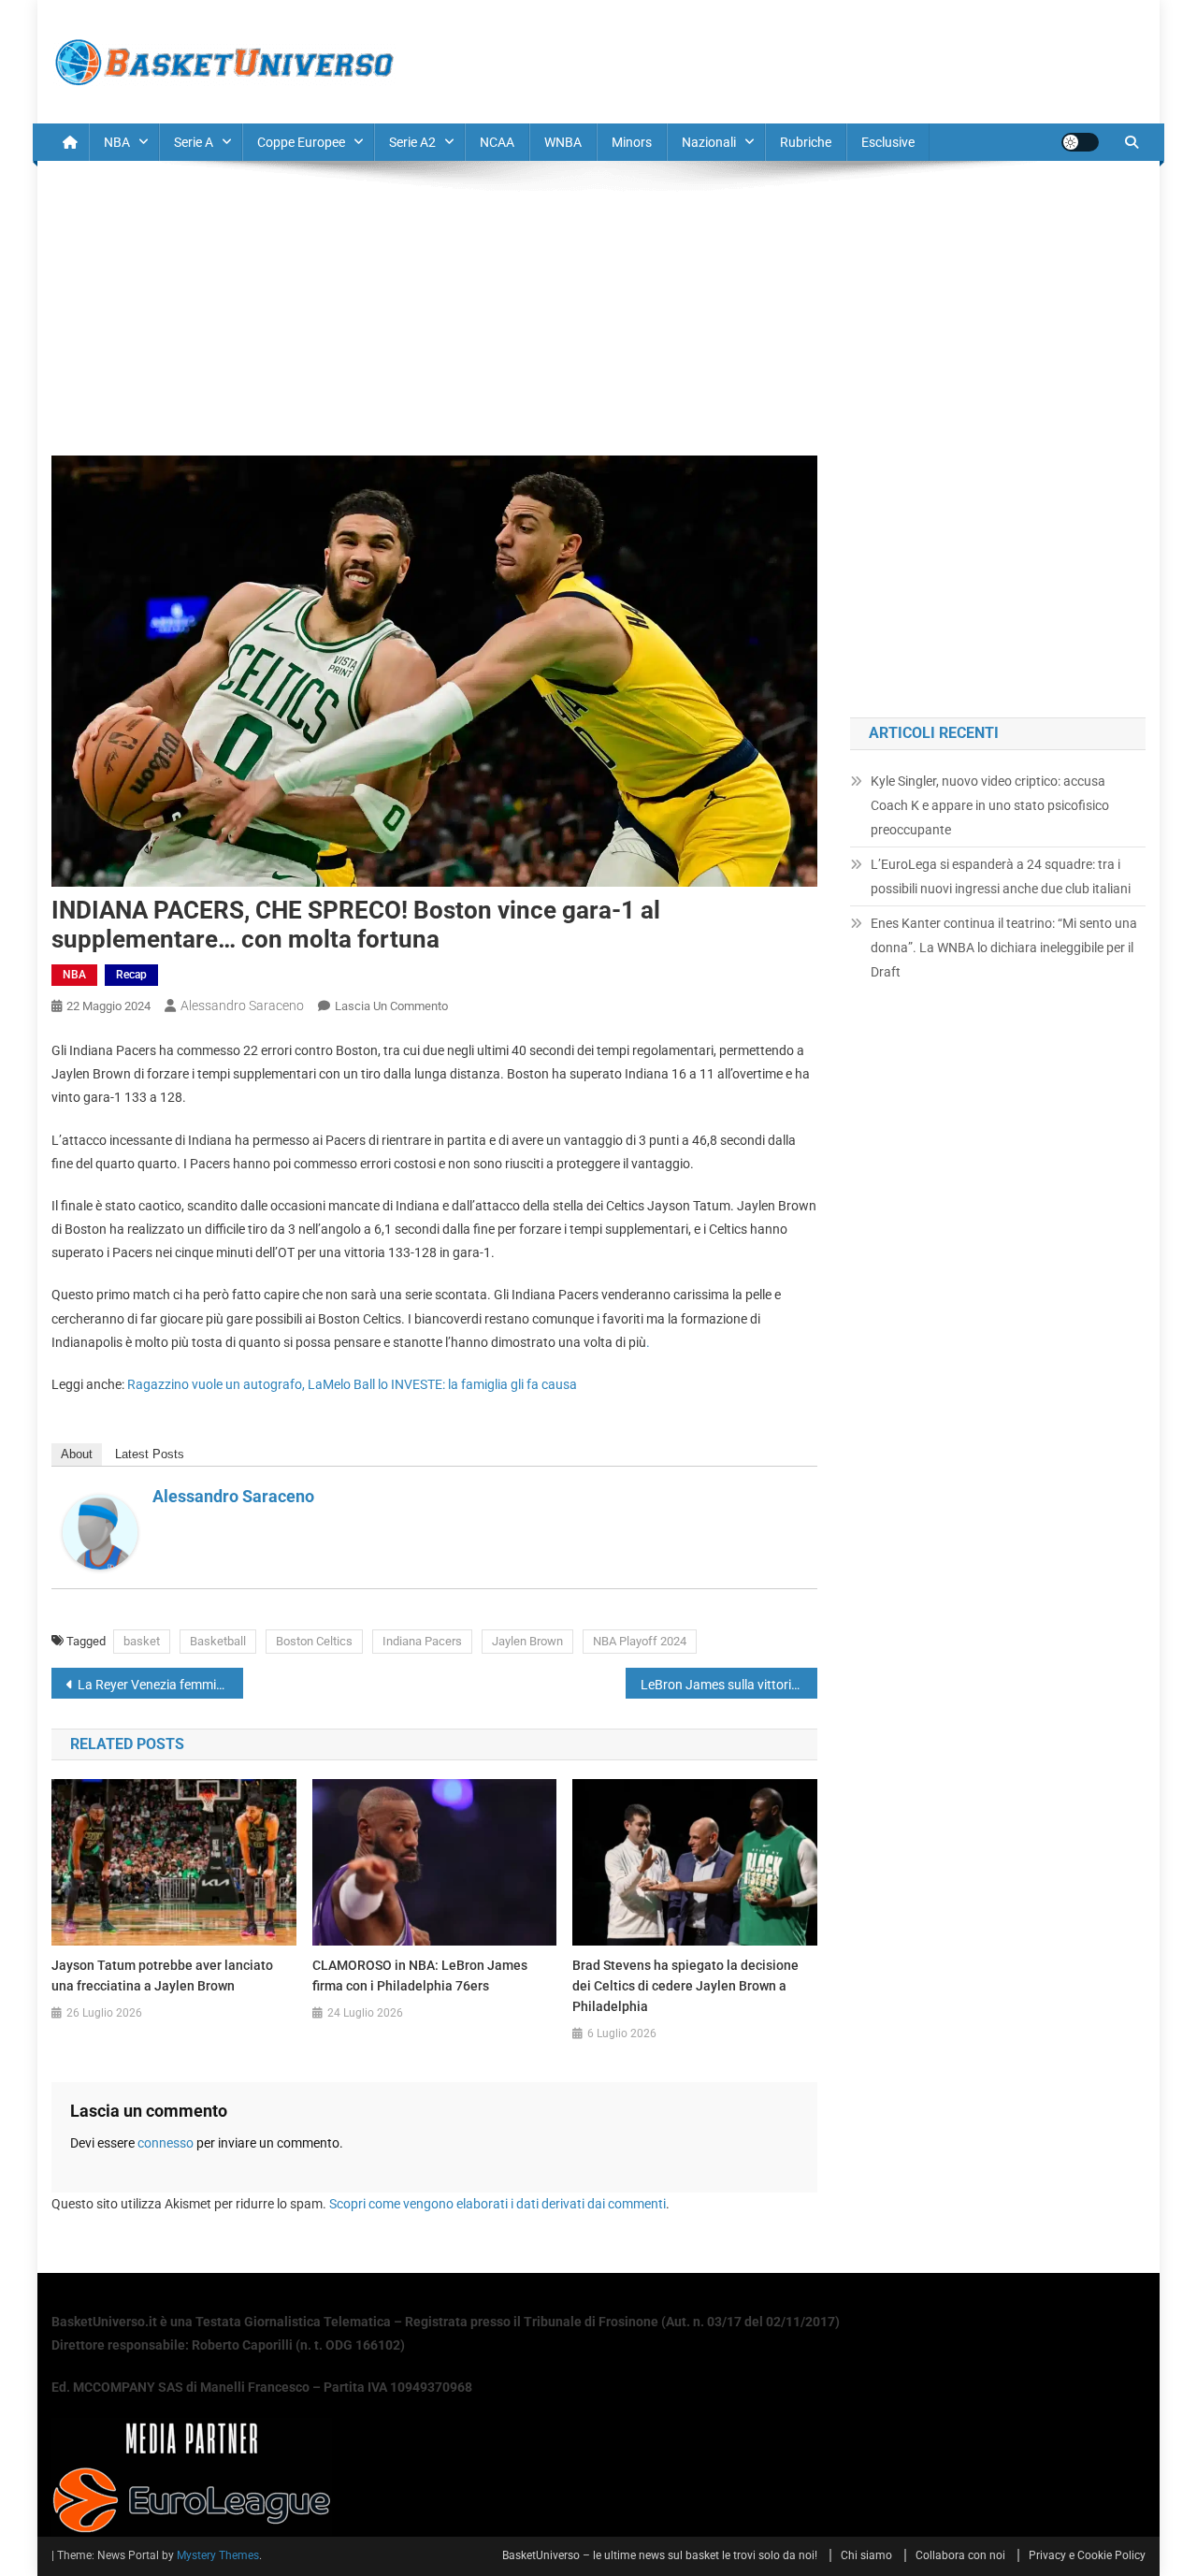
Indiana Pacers (422, 1641)
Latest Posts (150, 1454)
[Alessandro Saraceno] (100, 1531)
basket (142, 1641)
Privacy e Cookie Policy (1087, 2555)
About (77, 1454)
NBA (117, 142)
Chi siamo (866, 2555)
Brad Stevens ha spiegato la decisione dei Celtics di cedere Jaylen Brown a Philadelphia (685, 1986)
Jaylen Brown (527, 1641)
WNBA (563, 142)
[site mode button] (1080, 142)
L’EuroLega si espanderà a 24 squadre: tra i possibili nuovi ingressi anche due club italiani (1001, 876)
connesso (166, 2143)
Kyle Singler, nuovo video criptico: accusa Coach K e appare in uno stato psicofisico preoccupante (990, 805)
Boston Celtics (314, 1641)
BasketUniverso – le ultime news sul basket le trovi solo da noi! (660, 2555)
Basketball (218, 1641)
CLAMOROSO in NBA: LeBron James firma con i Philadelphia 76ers (420, 1975)
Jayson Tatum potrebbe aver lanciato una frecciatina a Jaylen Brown (162, 1975)
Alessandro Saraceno (242, 1006)
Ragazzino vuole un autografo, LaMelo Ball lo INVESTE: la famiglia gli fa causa (352, 1384)
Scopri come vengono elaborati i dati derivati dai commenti (498, 2204)
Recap (131, 975)
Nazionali (709, 142)
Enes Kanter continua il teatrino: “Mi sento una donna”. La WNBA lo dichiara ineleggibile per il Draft (1004, 948)
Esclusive (888, 142)
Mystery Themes (218, 2555)
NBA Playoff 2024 (640, 1641)
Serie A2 (412, 142)
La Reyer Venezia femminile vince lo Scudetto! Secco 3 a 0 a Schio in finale (160, 1685)
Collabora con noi (960, 2555)
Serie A (194, 142)
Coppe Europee (301, 142)
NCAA (497, 142)
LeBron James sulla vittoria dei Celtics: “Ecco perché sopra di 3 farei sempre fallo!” (729, 1685)
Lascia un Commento (391, 1006)
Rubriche (806, 142)
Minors (632, 142)
